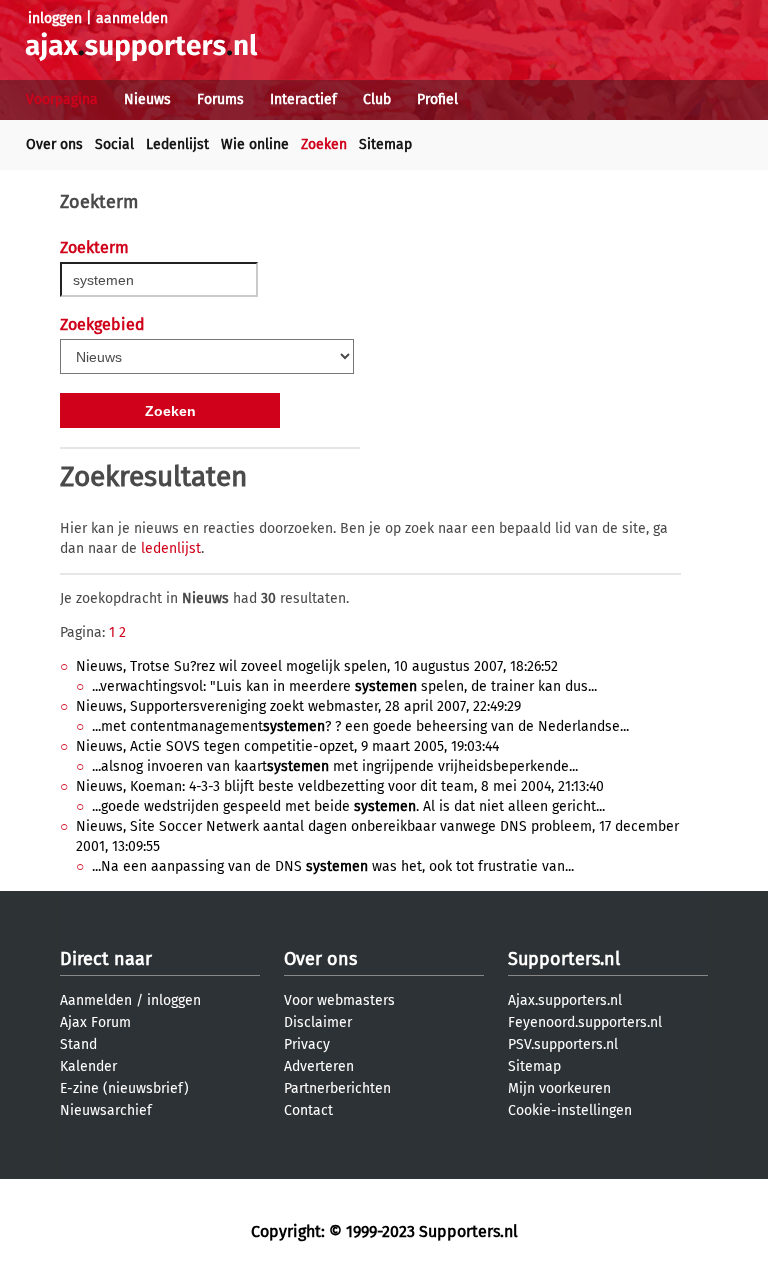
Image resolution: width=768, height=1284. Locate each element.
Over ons (54, 144)
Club (377, 99)
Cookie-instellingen (570, 1110)
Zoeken (324, 144)
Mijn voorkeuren (559, 1088)
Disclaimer (318, 1022)
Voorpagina (62, 99)
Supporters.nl (564, 959)
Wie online (255, 144)
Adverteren (319, 1066)
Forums (220, 99)
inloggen (55, 18)
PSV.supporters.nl (563, 1044)
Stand (78, 1044)
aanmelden (132, 18)
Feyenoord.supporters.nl (585, 1022)
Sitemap (385, 144)
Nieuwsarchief (106, 1110)
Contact (308, 1110)
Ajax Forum (95, 1022)
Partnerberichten (337, 1088)
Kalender (88, 1066)
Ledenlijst (177, 144)
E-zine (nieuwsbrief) (124, 1088)
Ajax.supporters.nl (565, 1000)
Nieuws (147, 99)
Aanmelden (96, 1000)
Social (114, 144)
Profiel (437, 99)
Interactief (303, 99)
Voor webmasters (339, 1000)
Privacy (307, 1044)
